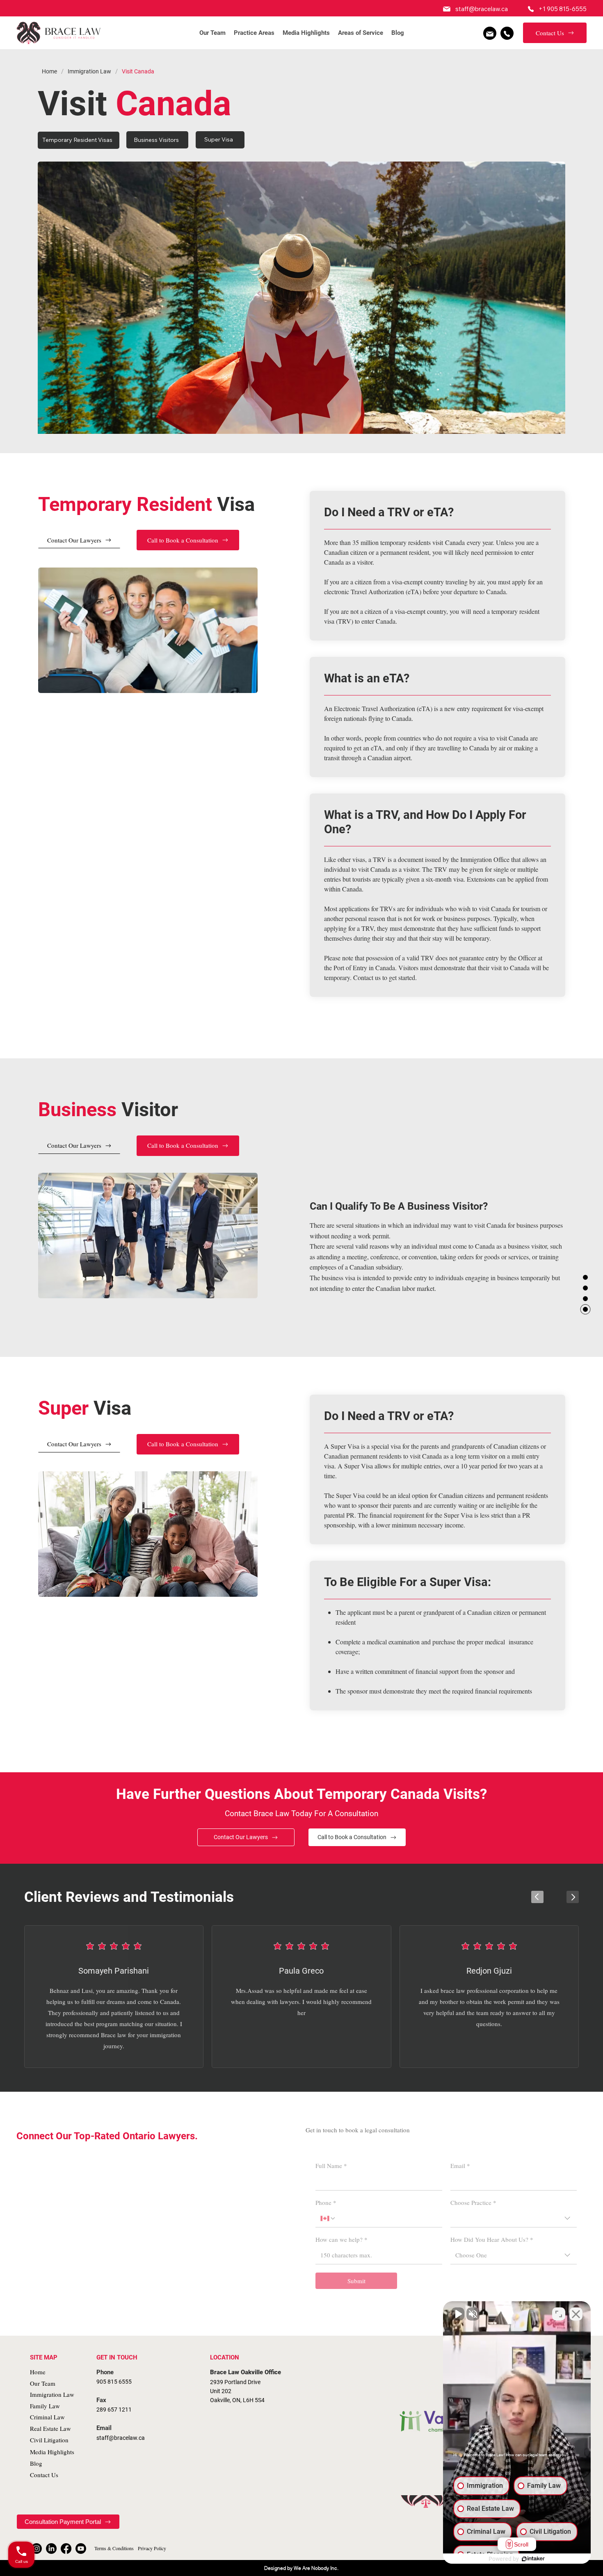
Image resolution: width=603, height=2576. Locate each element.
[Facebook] (66, 2549)
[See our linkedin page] (490, 33)
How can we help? (341, 2239)
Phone (326, 2202)
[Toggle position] (559, 2314)
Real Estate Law (50, 2428)
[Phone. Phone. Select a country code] (328, 2218)
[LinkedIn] (51, 2549)
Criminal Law (47, 2417)
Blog (36, 2463)
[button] (254, 33)
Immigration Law (52, 2394)
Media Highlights (52, 2452)
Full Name (331, 2166)
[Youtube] (81, 2549)
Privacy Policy (152, 2548)
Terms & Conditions (114, 2548)
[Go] (537, 1897)
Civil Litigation (49, 2440)
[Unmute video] (458, 2314)
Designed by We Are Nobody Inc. (301, 2568)
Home (38, 2372)
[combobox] (514, 2218)
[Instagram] (37, 2549)
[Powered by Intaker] (533, 2559)
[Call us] (507, 33)
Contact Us (44, 2475)
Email (460, 2166)
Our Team (43, 2383)
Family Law (45, 2406)
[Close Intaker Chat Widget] (576, 2314)
